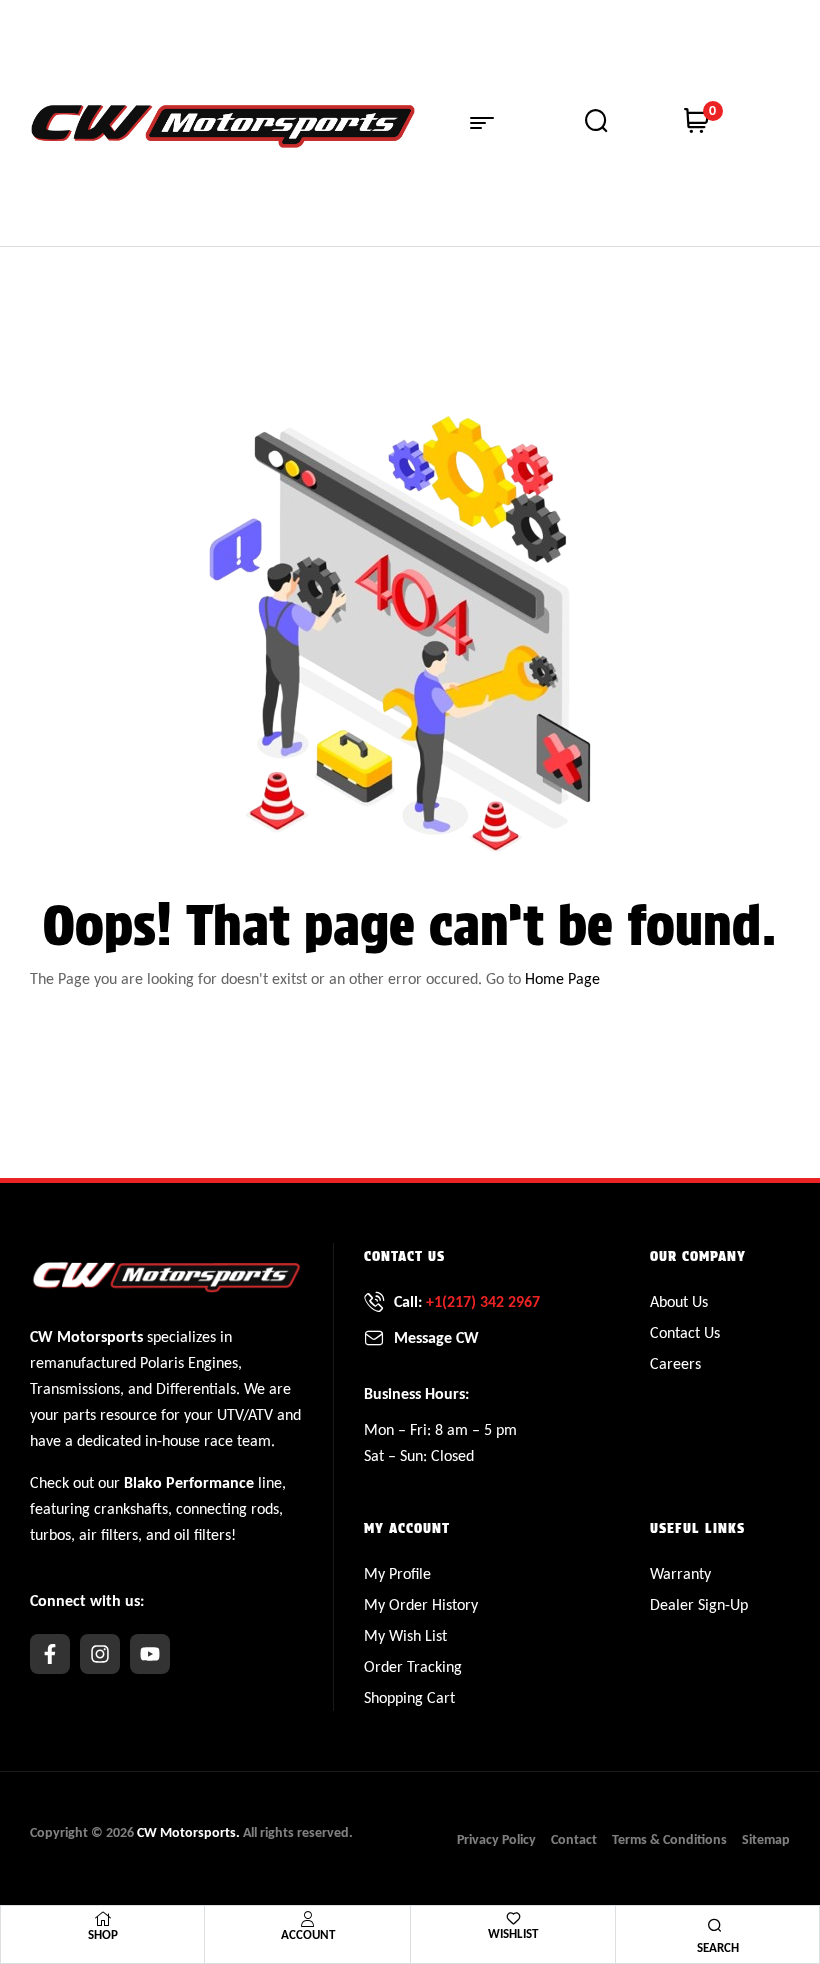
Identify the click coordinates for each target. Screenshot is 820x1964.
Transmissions (75, 1388)
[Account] (308, 1919)
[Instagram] (100, 1654)
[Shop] (103, 1919)
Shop (103, 1934)
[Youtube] (150, 1654)
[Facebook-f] (50, 1654)
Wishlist (513, 1933)
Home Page (562, 978)
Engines (213, 1362)
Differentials (196, 1388)
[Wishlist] (513, 1918)
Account (308, 1934)
